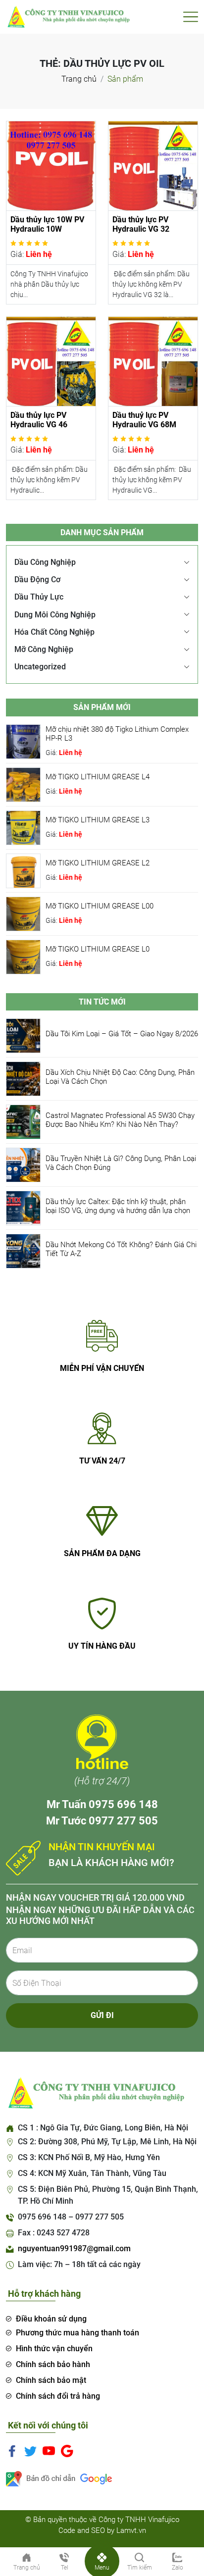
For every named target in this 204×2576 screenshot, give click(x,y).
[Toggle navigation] (191, 17)
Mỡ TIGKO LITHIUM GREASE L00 (100, 906)
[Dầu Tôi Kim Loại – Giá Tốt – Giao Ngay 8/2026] (23, 1035)
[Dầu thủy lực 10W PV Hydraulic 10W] (51, 165)
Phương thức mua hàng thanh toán (77, 2333)
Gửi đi (102, 2015)
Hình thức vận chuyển (54, 2349)
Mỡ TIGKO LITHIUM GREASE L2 (98, 863)
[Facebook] (12, 2450)
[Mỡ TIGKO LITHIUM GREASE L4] (23, 784)
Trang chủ (79, 79)
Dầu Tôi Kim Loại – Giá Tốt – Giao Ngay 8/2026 (122, 1034)
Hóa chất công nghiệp (54, 632)
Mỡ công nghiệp (44, 649)
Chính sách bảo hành (53, 2364)
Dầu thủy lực (39, 597)
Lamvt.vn (131, 2530)
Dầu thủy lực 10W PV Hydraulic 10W (47, 224)
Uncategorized (40, 667)
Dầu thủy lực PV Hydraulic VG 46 (39, 420)
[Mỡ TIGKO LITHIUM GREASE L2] (23, 870)
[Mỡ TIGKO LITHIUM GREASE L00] (23, 913)
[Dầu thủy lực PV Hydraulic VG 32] (153, 165)
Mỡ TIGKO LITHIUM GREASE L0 (98, 949)
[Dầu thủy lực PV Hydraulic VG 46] (51, 361)
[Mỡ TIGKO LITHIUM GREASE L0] (23, 956)
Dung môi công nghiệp (55, 615)
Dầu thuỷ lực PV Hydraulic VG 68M (144, 420)
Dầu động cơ (37, 580)
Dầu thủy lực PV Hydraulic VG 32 (141, 224)
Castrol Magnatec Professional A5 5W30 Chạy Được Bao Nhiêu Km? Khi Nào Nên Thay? (120, 1120)
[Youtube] (49, 2450)
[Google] (67, 2450)
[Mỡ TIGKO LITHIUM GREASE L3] (23, 827)
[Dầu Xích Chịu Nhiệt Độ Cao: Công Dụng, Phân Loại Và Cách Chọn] (23, 1078)
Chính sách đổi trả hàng (58, 2396)
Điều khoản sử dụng (51, 2319)
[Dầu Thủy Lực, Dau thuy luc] (68, 16)
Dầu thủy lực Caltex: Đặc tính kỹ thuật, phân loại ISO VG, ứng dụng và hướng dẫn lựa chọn (118, 1206)
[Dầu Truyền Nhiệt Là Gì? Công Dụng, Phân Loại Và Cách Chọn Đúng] (23, 1164)
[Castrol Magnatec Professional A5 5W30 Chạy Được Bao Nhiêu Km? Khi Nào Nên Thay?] (23, 1121)
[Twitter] (30, 2450)
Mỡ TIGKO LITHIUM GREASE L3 (98, 820)
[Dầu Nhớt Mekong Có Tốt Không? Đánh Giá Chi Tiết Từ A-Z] (23, 1250)
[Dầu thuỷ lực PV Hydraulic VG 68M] (153, 361)
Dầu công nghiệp (45, 562)
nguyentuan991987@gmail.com (74, 2248)
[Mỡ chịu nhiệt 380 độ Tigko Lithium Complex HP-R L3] (23, 741)
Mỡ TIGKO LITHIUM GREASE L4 (98, 777)
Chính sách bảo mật (51, 2380)
